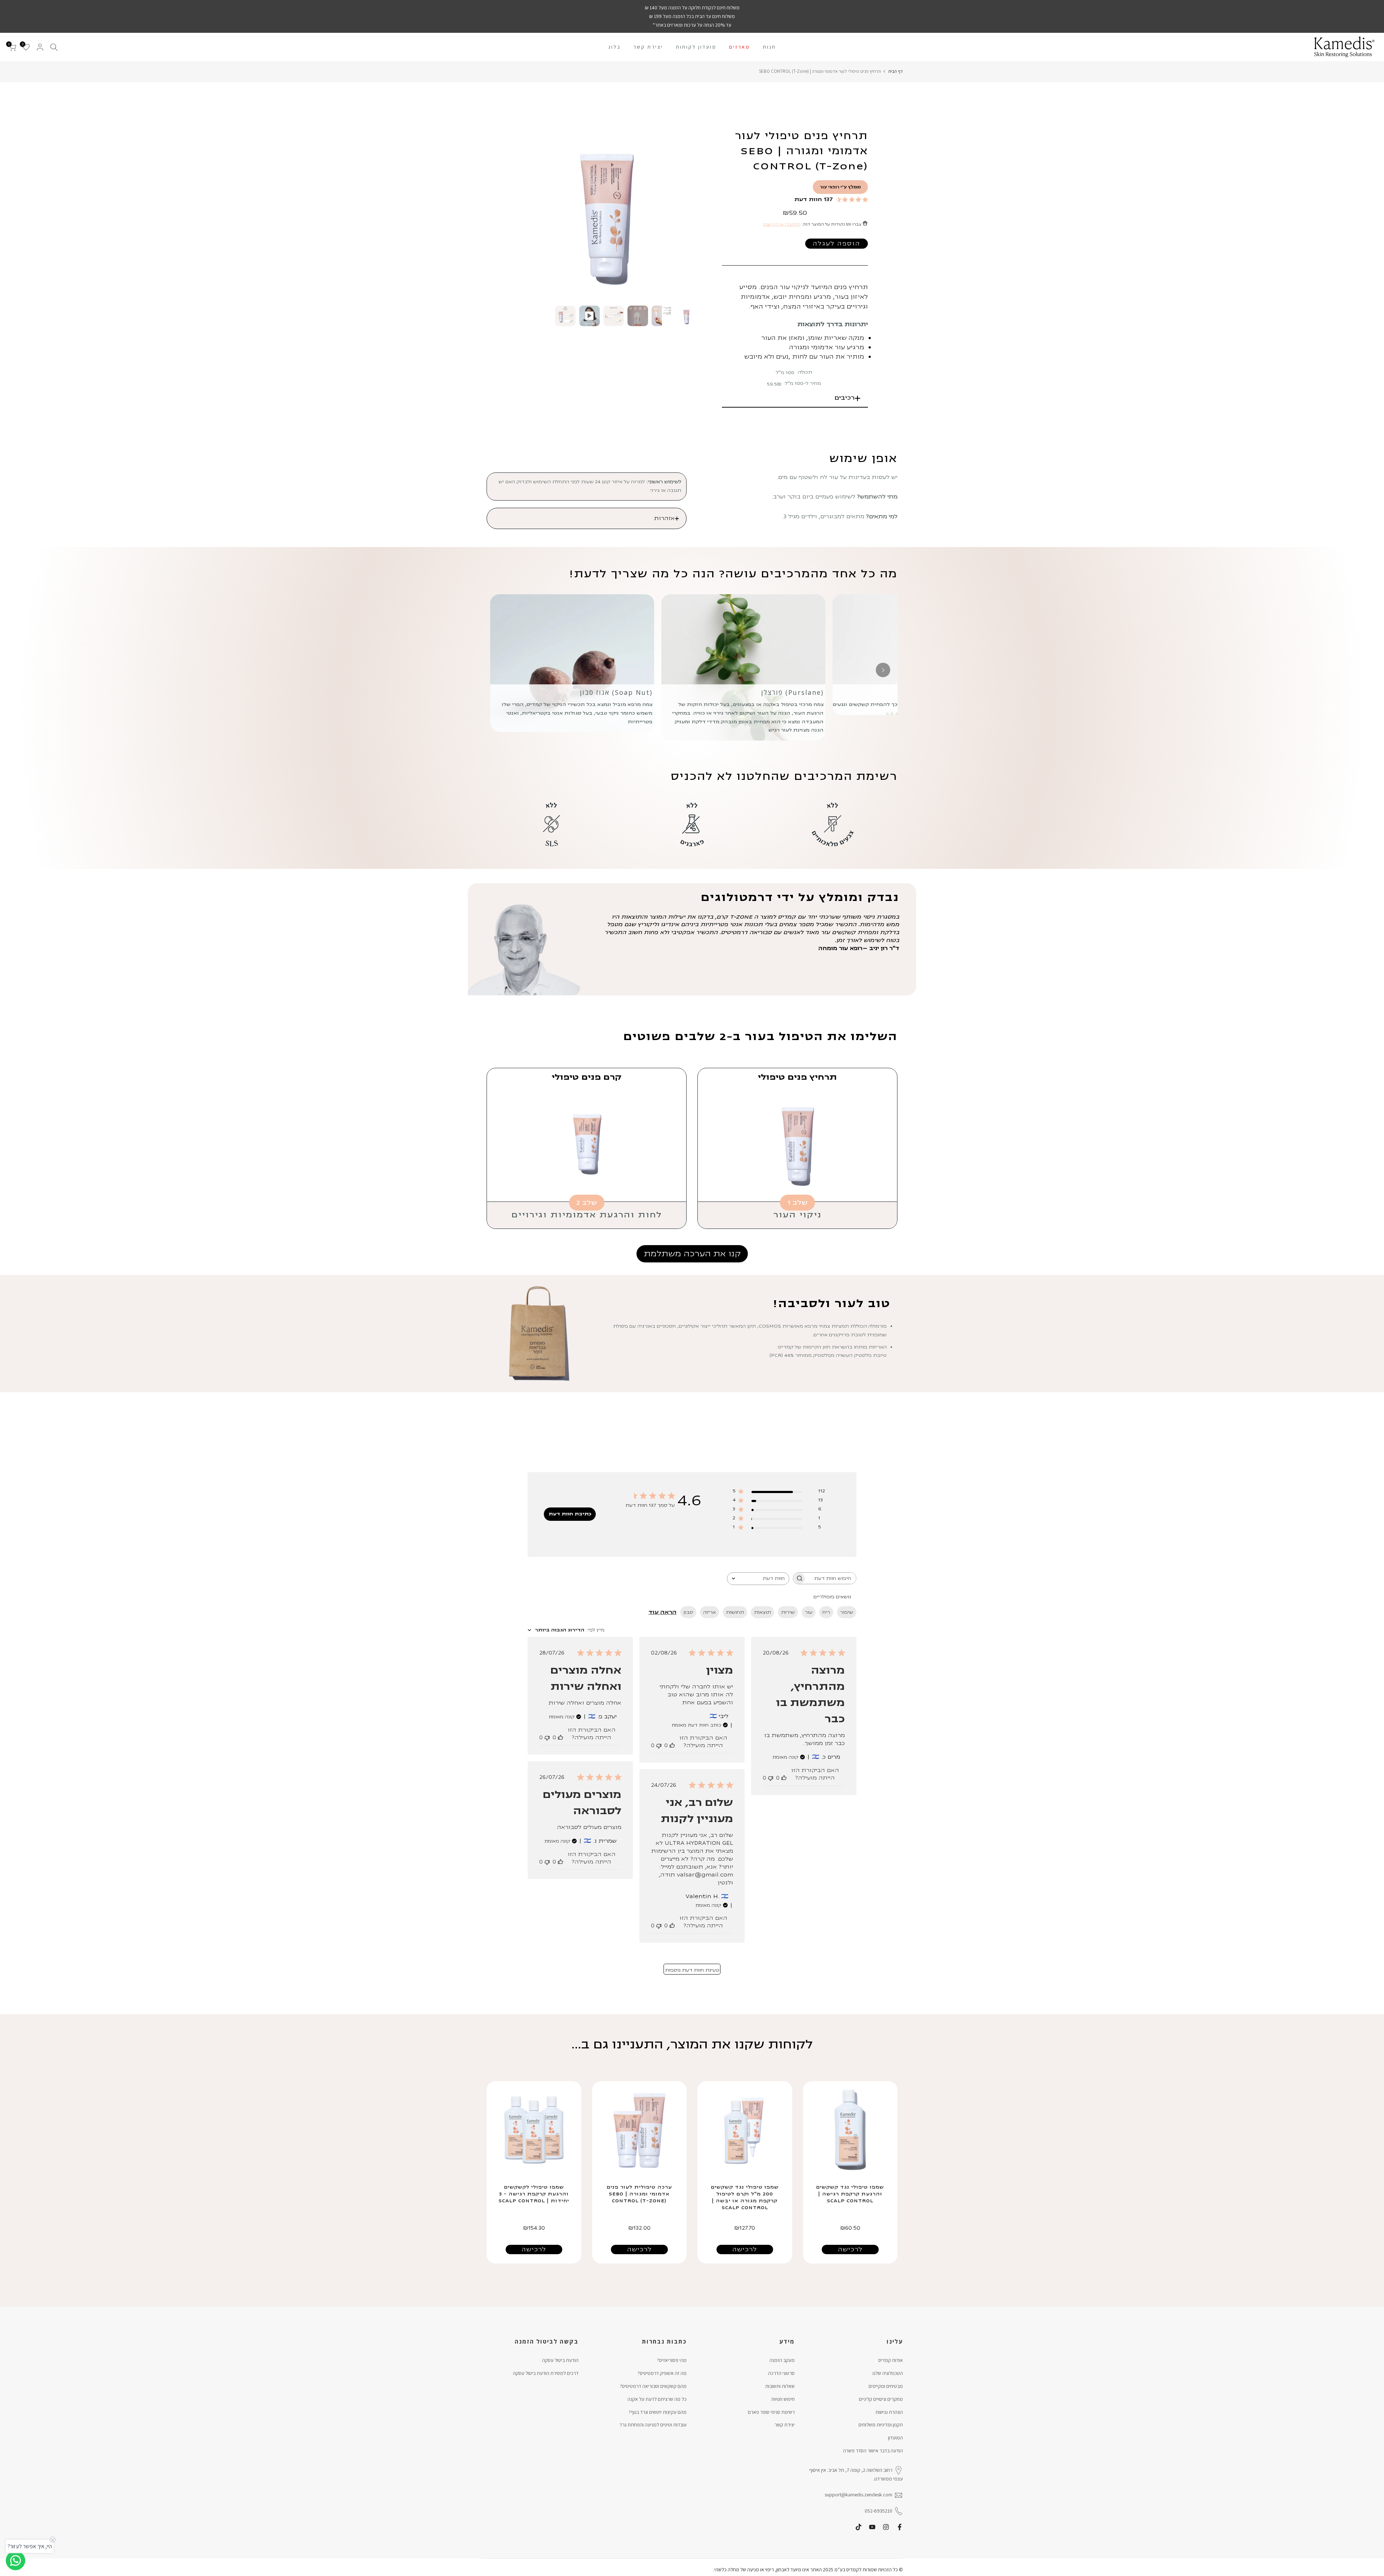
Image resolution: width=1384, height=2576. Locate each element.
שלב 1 (797, 1203)
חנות (769, 47)
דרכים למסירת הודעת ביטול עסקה (546, 2373)
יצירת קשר (648, 47)
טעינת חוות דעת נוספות (692, 1970)
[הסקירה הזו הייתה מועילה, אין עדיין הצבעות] (784, 1778)
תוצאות (762, 1612)
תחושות (735, 1612)
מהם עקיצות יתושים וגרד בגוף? (658, 2412)
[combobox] (758, 1579)
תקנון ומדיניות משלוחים (881, 2425)
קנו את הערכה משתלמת (692, 1254)
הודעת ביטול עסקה (560, 2360)
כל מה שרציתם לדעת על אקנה (657, 2399)
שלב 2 (587, 1203)
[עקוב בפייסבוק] (900, 2527)
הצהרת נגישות (889, 2412)
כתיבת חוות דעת (570, 1514)
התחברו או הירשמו (782, 224)
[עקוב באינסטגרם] (886, 2527)
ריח (826, 1612)
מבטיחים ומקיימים (886, 2386)
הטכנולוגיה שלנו (888, 2373)
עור (809, 1612)
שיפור (847, 1612)
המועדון (895, 2438)
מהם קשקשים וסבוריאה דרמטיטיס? (653, 2386)
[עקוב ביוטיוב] (872, 2527)
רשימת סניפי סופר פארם (771, 2412)
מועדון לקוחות (696, 47)
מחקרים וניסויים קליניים (881, 2399)
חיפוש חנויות (783, 2399)
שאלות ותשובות (780, 2386)
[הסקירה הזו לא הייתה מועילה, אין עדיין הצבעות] (771, 1778)
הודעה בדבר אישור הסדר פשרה (873, 2451)
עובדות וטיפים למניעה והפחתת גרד (653, 2425)
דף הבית (895, 71)
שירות (788, 1612)
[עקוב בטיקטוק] (859, 2527)
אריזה (709, 1612)
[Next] (883, 670)
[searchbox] (831, 1578)
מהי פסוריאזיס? (672, 2360)
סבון (688, 1612)
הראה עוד (662, 1612)
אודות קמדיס (891, 2360)
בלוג (615, 47)
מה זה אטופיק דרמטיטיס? (662, 2373)
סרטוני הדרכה (781, 2373)
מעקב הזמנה (782, 2360)
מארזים (740, 47)
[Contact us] (15, 2561)
